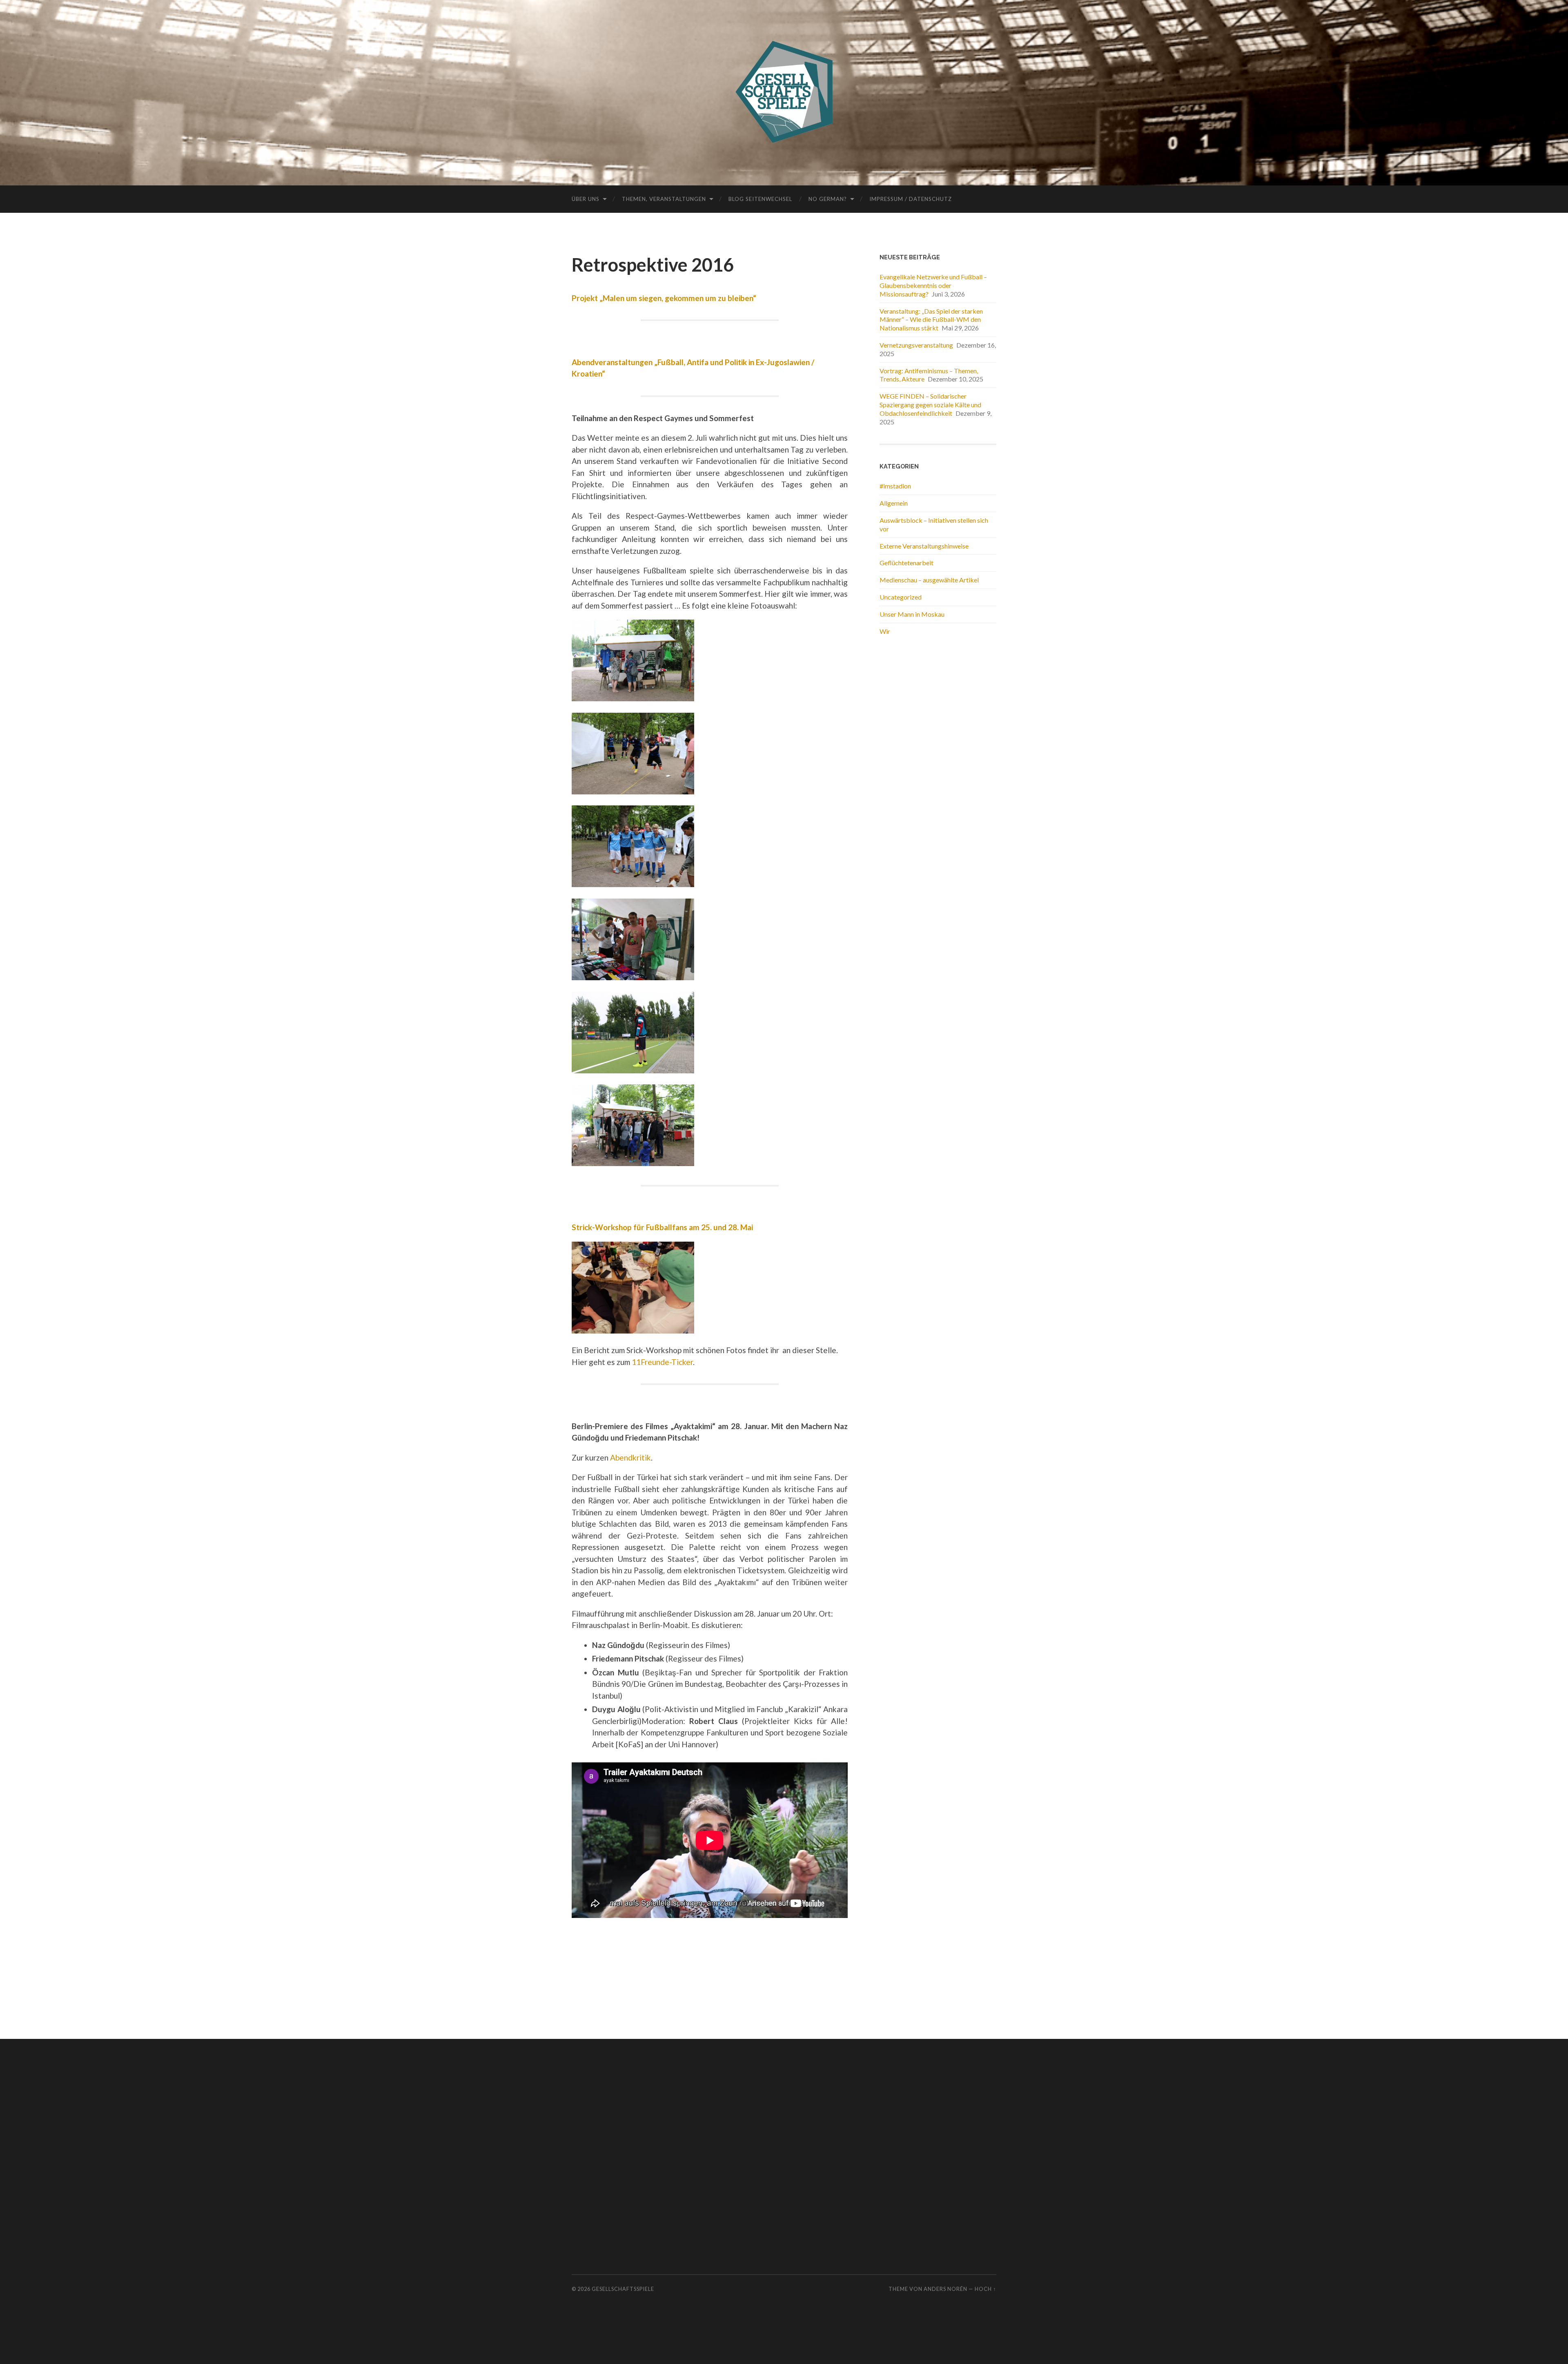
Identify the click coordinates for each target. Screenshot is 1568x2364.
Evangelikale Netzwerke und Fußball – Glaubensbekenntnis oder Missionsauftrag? (933, 285)
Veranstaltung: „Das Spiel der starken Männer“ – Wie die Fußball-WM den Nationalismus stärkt (931, 320)
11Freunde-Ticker (662, 1362)
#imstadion (895, 486)
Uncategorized (901, 597)
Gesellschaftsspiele (623, 2289)
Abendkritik (630, 1457)
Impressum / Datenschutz (911, 199)
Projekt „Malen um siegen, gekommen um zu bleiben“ (664, 298)
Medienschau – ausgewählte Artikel (929, 580)
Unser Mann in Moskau (912, 614)
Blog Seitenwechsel (760, 199)
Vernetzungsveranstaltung (916, 345)
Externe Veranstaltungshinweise (924, 546)
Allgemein (894, 503)
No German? (828, 199)
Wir (885, 631)
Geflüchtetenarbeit (906, 563)
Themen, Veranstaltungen (664, 199)
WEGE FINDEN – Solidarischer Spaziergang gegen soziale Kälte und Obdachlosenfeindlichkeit (930, 405)
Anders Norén (945, 2289)
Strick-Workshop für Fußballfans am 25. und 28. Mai (662, 1227)
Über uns (586, 199)
